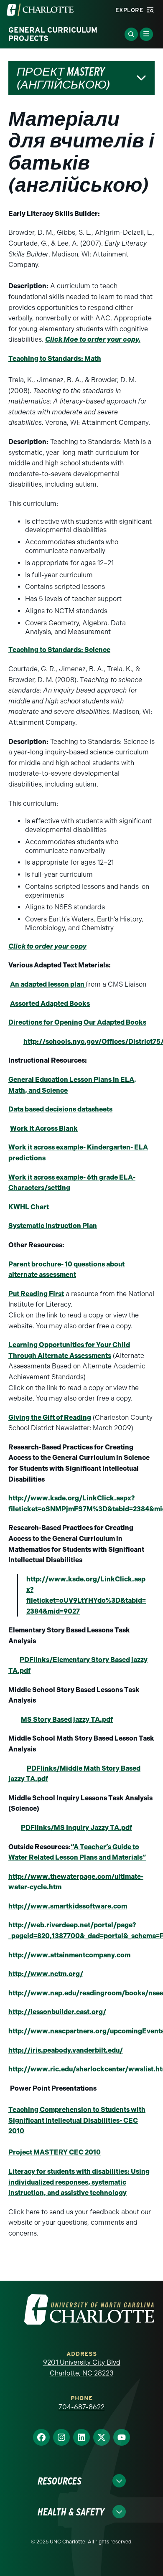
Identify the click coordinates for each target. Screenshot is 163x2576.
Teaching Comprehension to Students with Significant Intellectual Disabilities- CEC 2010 (77, 2120)
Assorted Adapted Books (50, 1004)
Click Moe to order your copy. (93, 339)
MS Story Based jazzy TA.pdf (67, 1719)
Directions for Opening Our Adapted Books (77, 1022)
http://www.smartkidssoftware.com (68, 1906)
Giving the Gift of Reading (50, 1417)
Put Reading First (36, 1294)
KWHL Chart (29, 1207)
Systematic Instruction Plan (53, 1226)
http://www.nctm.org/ (46, 1974)
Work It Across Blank (44, 1128)
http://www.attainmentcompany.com (69, 1955)
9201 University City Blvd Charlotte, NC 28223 (82, 2368)
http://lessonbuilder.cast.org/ (57, 2012)
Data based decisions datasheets (60, 1109)
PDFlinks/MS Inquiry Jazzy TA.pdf (76, 1828)
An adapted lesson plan (48, 984)
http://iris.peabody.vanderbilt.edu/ (66, 2050)
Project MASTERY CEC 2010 (55, 2152)
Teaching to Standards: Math (55, 359)
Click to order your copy (47, 946)
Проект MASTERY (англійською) (64, 78)
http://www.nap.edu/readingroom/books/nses (86, 1993)
